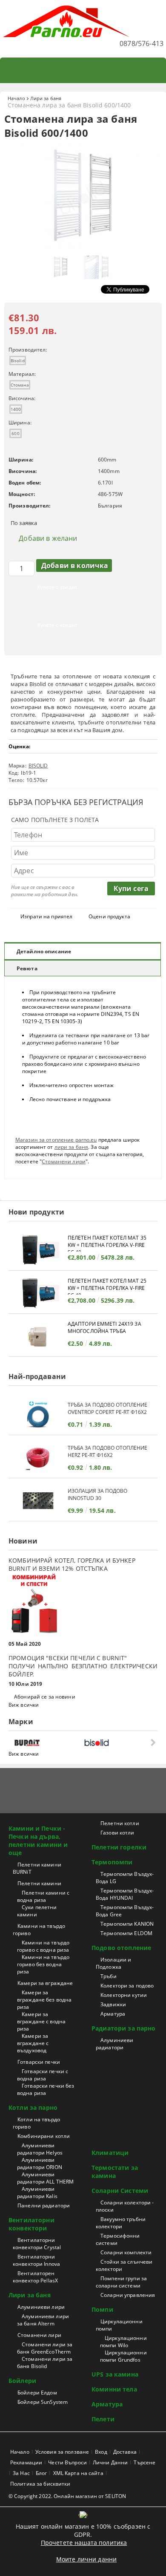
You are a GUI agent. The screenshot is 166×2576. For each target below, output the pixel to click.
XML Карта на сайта (78, 2473)
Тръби (109, 1976)
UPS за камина (115, 2374)
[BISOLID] (117, 1743)
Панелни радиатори (44, 2205)
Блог (41, 2473)
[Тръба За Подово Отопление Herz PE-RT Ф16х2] (38, 1458)
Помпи (102, 2309)
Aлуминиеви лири (41, 2307)
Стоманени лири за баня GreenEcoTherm (45, 2348)
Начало (16, 98)
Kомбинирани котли (44, 2136)
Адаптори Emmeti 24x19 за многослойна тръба (104, 1327)
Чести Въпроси (67, 2462)
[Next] (152, 1742)
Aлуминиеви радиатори (114, 2044)
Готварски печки (39, 2062)
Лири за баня (46, 98)
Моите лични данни (86, 2559)
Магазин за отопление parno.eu (56, 1140)
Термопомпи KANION (127, 1924)
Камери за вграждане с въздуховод (33, 2043)
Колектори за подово (127, 1986)
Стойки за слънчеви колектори (124, 2265)
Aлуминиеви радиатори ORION (40, 2163)
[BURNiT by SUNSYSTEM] (47, 1743)
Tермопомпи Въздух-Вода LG (125, 1878)
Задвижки (113, 2004)
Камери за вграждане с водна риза (41, 2021)
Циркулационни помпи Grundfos (123, 2356)
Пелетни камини (39, 1883)
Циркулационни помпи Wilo (123, 2342)
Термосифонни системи (118, 2239)
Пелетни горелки (119, 1847)
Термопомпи (112, 1862)
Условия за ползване (62, 2452)
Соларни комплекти (126, 2252)
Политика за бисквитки (40, 2484)
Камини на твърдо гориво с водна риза (43, 1946)
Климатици (110, 2153)
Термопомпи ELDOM (126, 1933)
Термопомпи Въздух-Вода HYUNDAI (125, 1894)
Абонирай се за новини (45, 1697)
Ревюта (27, 968)
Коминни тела (114, 2389)
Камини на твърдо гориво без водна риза (43, 1964)
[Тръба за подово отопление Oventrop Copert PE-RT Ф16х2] (38, 1415)
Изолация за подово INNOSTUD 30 (97, 1494)
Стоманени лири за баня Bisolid (45, 2363)
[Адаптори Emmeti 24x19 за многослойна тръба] (38, 1336)
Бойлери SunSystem (43, 2402)
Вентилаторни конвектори (31, 2224)
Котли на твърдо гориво (36, 2123)
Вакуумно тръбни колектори (121, 2223)
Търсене (145, 2462)
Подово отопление (121, 1948)
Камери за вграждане (45, 1983)
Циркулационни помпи (119, 2325)
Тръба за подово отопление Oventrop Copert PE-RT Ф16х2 (107, 1408)
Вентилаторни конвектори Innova (36, 2260)
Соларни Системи (120, 2191)
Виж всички (24, 1705)
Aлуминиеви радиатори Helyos (40, 2149)
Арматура (113, 2014)
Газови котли (117, 1833)
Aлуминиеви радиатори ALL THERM (45, 2178)
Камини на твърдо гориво (39, 1930)
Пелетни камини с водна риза (43, 1896)
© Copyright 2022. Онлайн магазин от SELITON (67, 2496)
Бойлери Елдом (37, 2393)
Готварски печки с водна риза (43, 2075)
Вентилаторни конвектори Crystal (37, 2244)
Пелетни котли (120, 1823)
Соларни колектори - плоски (125, 2206)
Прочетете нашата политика (84, 2543)
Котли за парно (33, 2107)
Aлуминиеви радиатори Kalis (37, 2192)
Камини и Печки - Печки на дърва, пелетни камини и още (38, 1840)
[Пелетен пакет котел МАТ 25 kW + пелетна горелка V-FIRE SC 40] (38, 1293)
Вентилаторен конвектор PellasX (35, 2277)
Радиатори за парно (124, 2028)
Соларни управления (128, 2295)
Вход (101, 2452)
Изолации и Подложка (113, 1963)
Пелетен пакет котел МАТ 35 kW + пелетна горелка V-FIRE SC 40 (107, 1243)
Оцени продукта (109, 916)
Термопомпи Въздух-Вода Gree (125, 1911)
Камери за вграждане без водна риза (44, 2000)
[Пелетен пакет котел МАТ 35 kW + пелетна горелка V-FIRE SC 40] (38, 1250)
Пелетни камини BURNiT (37, 1868)
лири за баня (71, 1147)
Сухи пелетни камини (37, 1911)
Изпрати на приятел (46, 916)
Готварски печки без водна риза (46, 2089)
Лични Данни (110, 2462)
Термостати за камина (115, 2172)
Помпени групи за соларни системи (121, 2282)
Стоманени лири (64, 1161)
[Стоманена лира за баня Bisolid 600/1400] (83, 247)
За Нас (21, 2473)
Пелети (103, 2419)
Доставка (125, 2452)
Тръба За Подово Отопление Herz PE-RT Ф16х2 (107, 1451)
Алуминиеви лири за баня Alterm (43, 2320)
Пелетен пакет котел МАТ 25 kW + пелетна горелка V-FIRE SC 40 (107, 1286)
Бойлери (22, 2381)
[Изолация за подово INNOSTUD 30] (38, 1501)
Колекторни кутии (124, 1995)
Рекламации (26, 2462)
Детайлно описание (44, 951)
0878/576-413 (142, 43)
